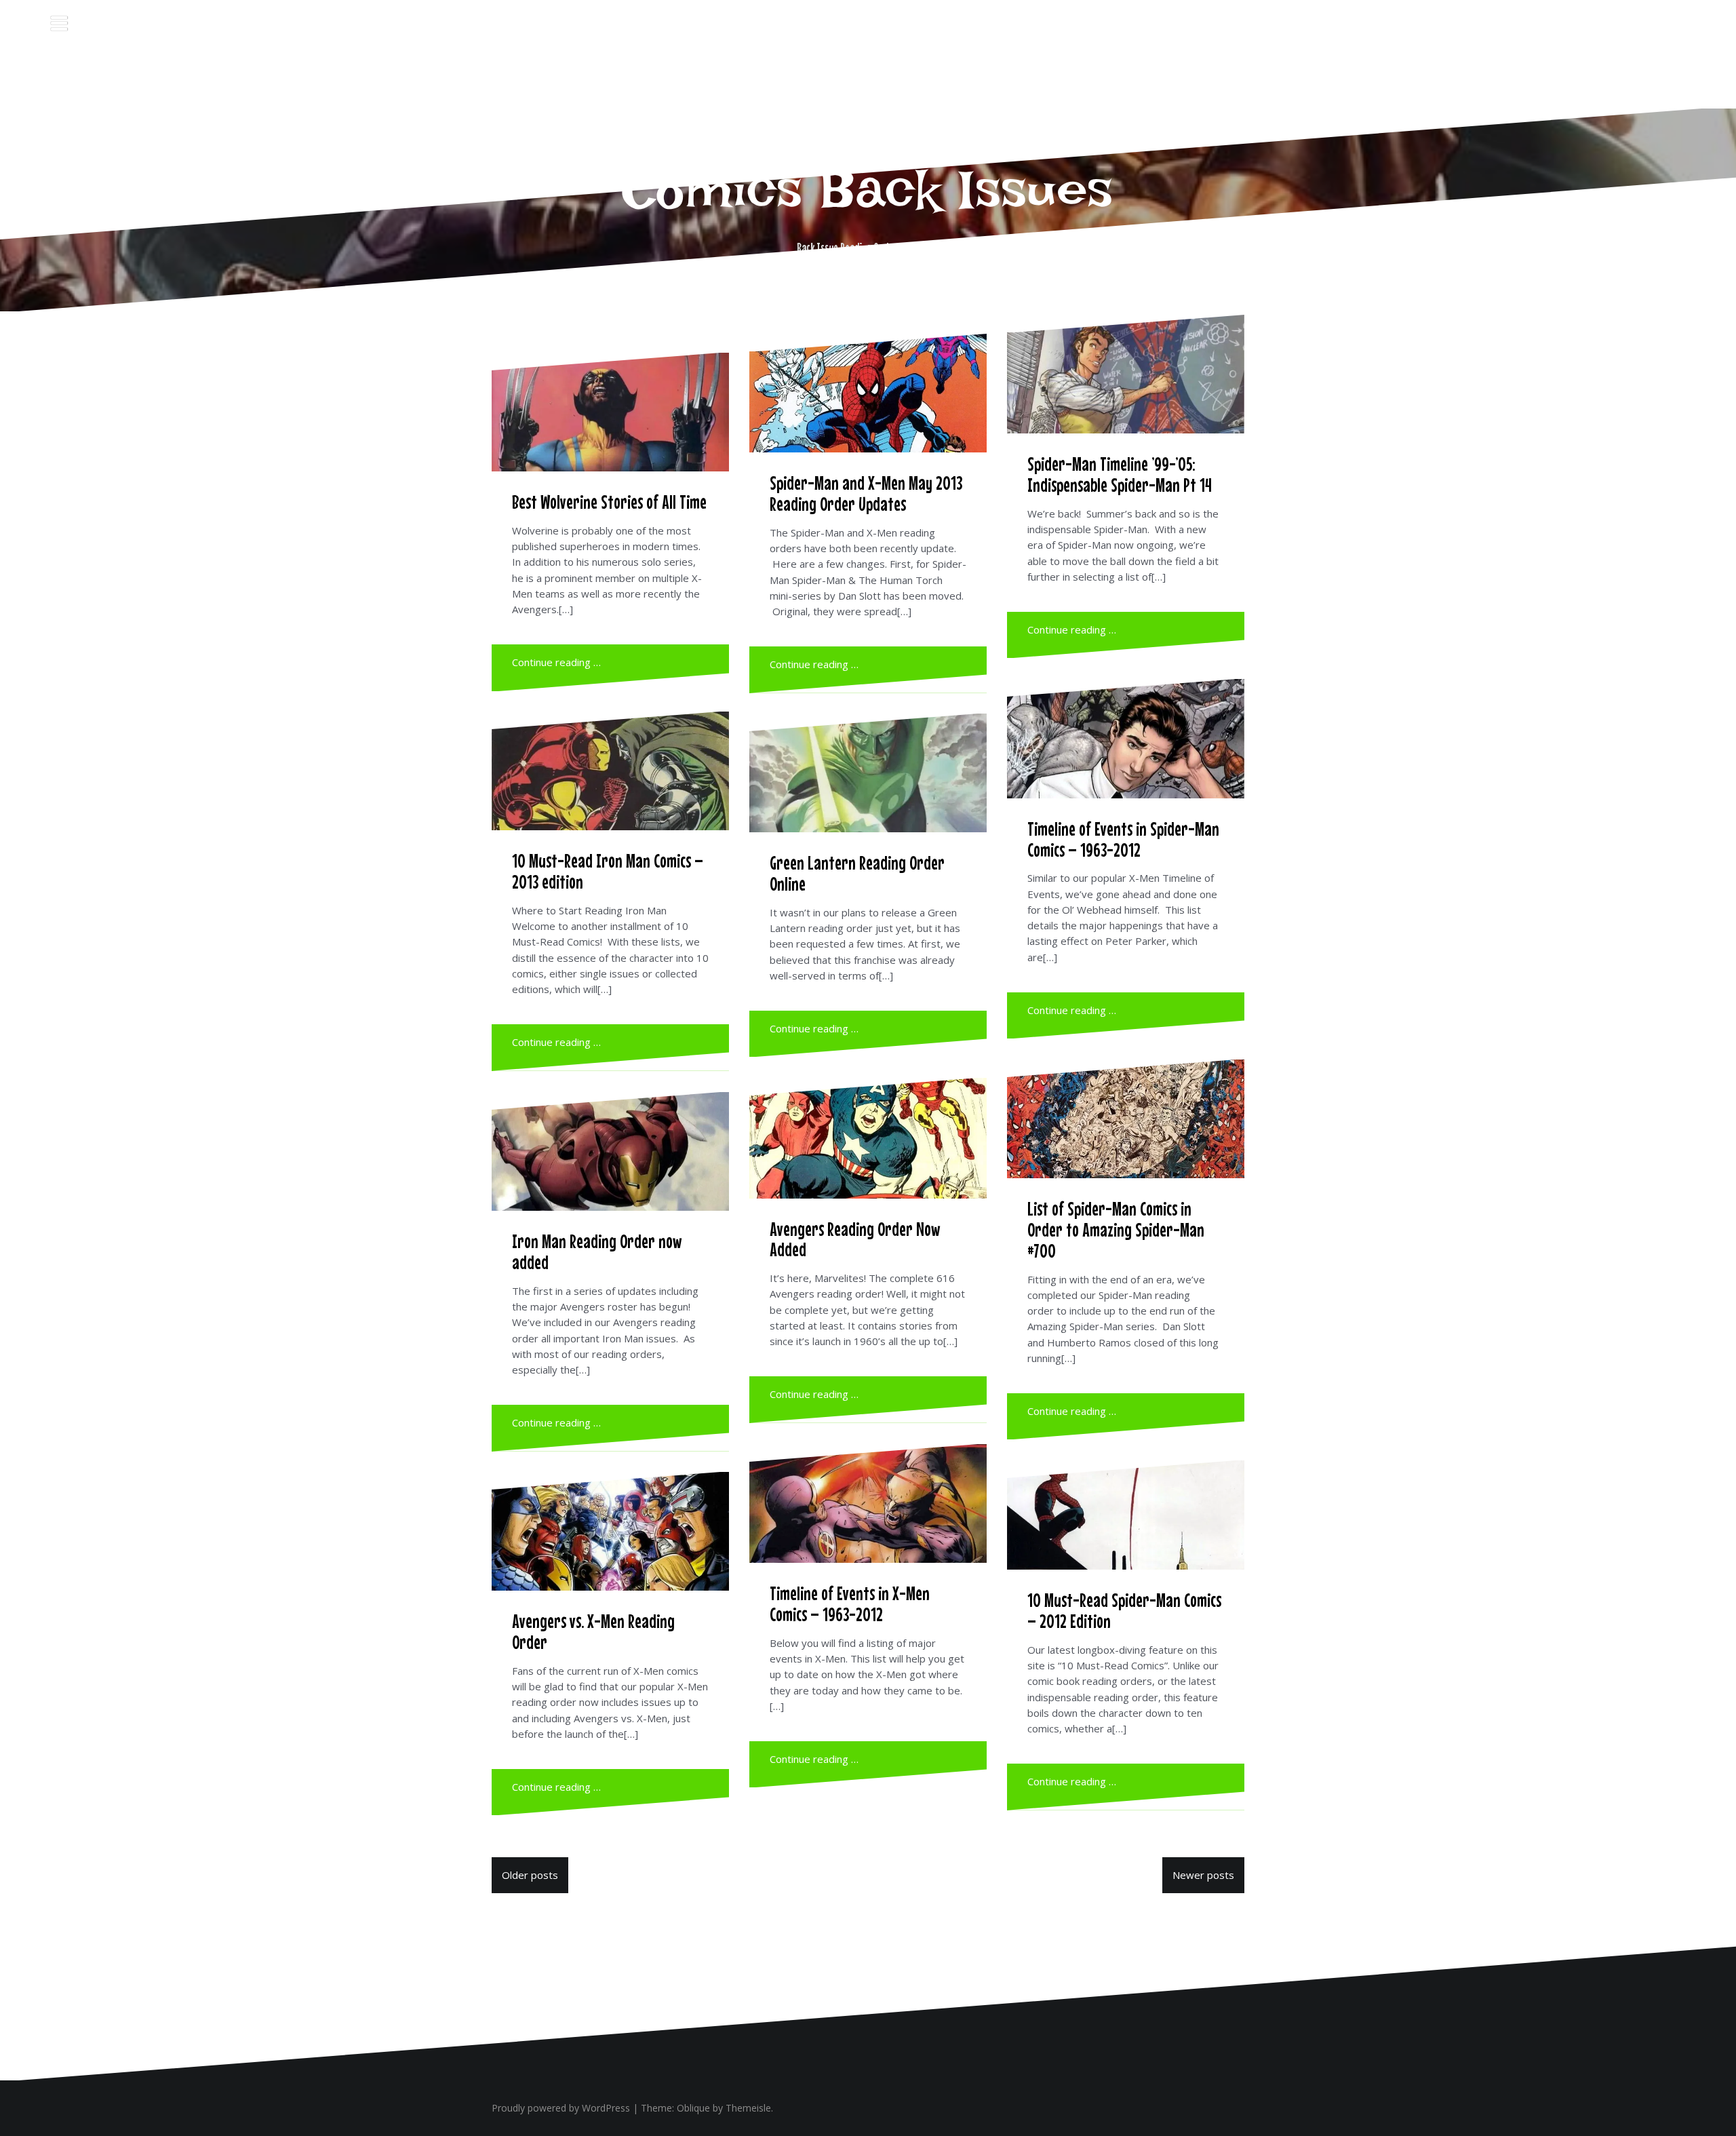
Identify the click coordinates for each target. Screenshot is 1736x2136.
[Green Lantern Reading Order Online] (868, 773)
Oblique (693, 2108)
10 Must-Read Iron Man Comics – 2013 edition (608, 871)
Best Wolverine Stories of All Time (609, 502)
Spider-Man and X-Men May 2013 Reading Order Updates (866, 493)
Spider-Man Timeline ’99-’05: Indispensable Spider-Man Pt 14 (1120, 474)
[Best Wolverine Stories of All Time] (610, 412)
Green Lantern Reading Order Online (857, 873)
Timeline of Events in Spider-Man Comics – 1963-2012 (1123, 839)
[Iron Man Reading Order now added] (610, 1151)
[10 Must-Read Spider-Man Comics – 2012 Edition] (1126, 1515)
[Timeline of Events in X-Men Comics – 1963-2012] (868, 1503)
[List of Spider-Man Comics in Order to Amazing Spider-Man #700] (1126, 1119)
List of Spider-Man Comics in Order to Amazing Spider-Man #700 (1116, 1230)
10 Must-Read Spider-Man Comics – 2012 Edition (1124, 1611)
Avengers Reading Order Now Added (855, 1240)
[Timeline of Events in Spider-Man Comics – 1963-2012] (1126, 739)
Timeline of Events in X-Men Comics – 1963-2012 (850, 1604)
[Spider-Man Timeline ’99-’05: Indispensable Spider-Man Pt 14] (1126, 374)
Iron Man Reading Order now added (597, 1252)
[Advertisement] (868, 71)
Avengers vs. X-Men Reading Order (593, 1632)
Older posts (530, 1875)
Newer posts (1203, 1875)
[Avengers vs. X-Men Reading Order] (610, 1531)
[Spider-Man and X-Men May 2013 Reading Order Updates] (868, 393)
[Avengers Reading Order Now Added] (868, 1138)
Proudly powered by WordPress (561, 2108)
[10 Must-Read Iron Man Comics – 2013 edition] (610, 771)
